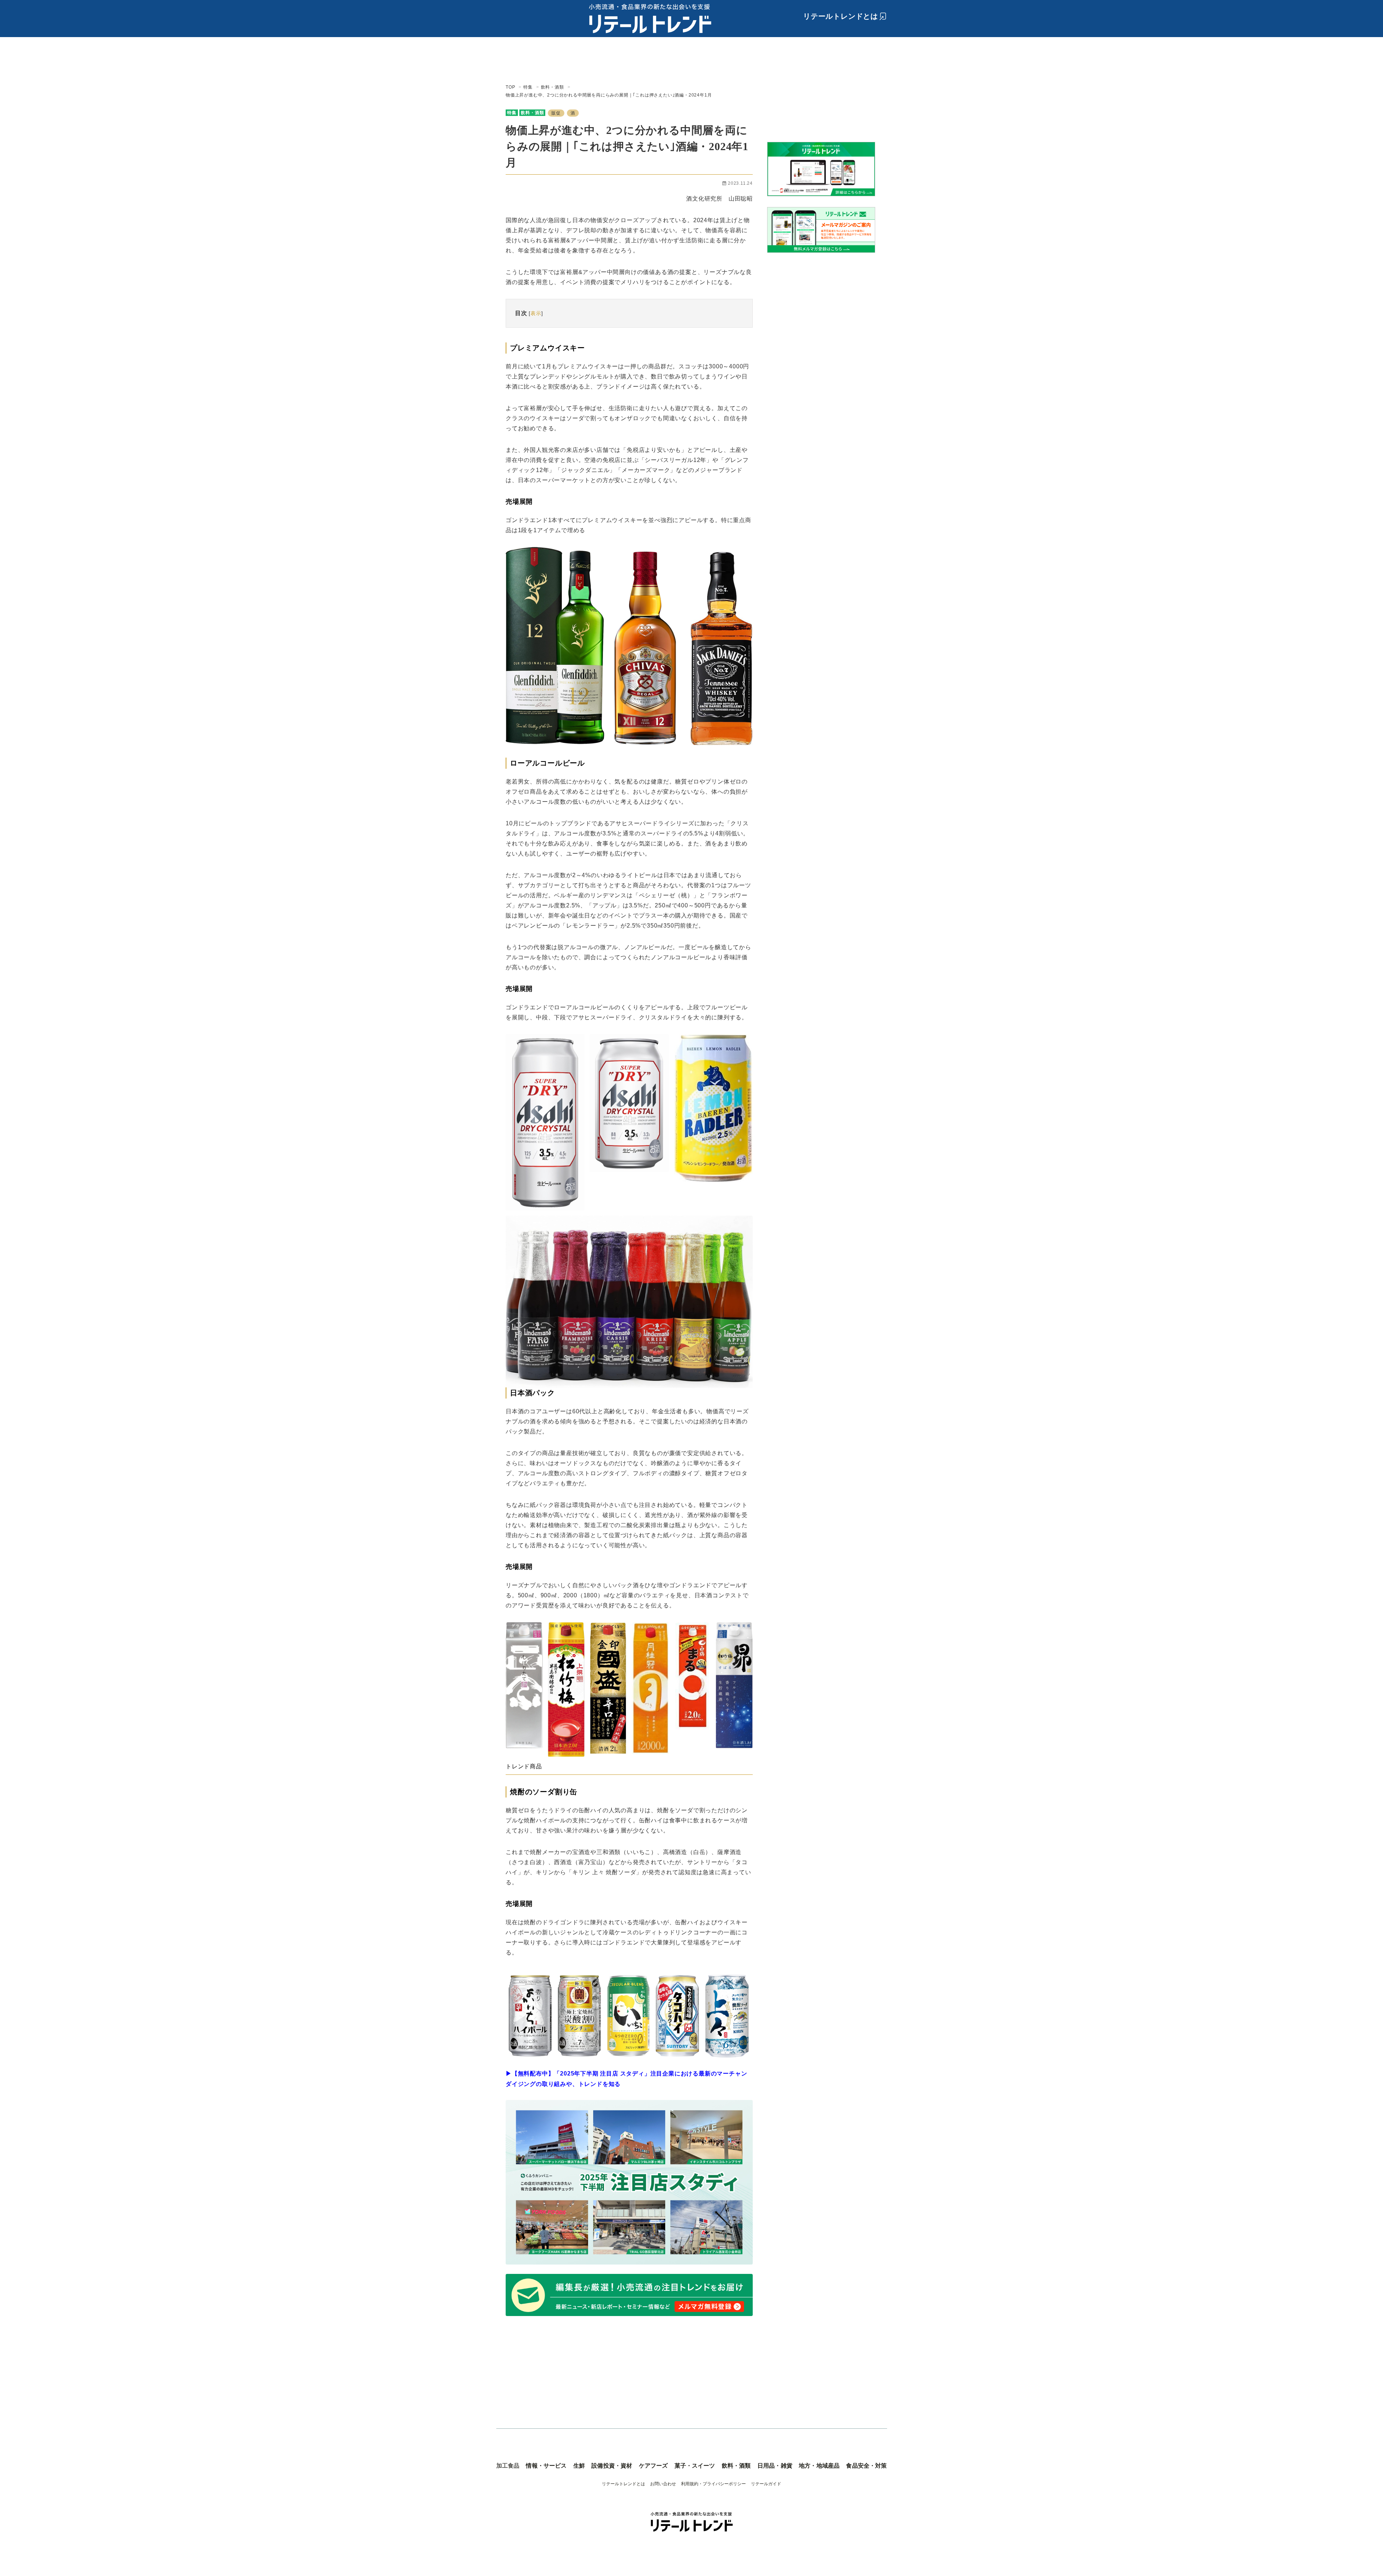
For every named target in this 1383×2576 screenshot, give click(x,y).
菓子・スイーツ (695, 2466)
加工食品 (508, 2466)
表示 (536, 313)
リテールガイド (766, 2484)
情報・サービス (546, 2466)
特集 (512, 113)
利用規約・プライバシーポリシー (713, 2484)
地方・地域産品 (819, 2466)
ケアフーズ (654, 2466)
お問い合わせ (663, 2484)
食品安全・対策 (866, 2466)
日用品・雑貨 (775, 2466)
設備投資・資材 (612, 2466)
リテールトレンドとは (841, 16)
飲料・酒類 (532, 113)
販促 (556, 113)
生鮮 (579, 2466)
